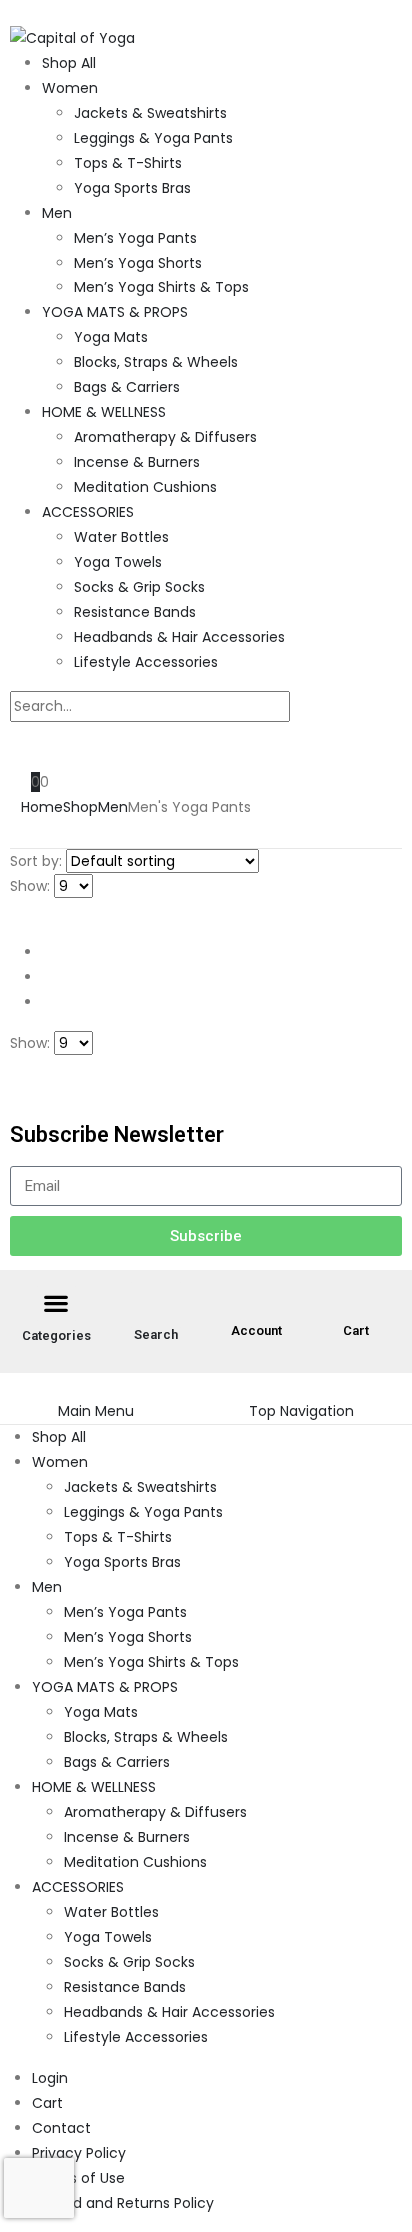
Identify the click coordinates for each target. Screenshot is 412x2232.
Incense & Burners (137, 462)
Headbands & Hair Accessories (179, 637)
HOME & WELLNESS (104, 412)
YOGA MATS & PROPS (115, 312)
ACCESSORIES (88, 512)
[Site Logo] (72, 37)
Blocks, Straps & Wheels (156, 362)
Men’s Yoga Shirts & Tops (161, 287)
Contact (61, 2128)
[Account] (256, 1308)
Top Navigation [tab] (301, 1411)
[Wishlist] (58, 745)
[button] (15, 12)
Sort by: (36, 861)
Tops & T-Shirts (128, 163)
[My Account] (26, 745)
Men (57, 213)
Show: (30, 886)
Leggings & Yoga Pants (153, 138)
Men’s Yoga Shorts (138, 263)
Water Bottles (121, 537)
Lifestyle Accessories (146, 662)
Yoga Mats (111, 337)
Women (70, 88)
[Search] (309, 707)
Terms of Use (78, 2178)
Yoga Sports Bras (132, 188)
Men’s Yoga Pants (135, 238)
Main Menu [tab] (96, 1411)
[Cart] (356, 1308)
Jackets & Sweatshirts (150, 113)
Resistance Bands (135, 612)
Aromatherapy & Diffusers (165, 437)
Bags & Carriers (127, 387)
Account (256, 1330)
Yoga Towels (118, 562)
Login (50, 2078)
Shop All (69, 63)
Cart (356, 1330)
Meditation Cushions (145, 487)
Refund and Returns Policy (123, 2203)
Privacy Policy (79, 2153)
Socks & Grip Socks (139, 587)
